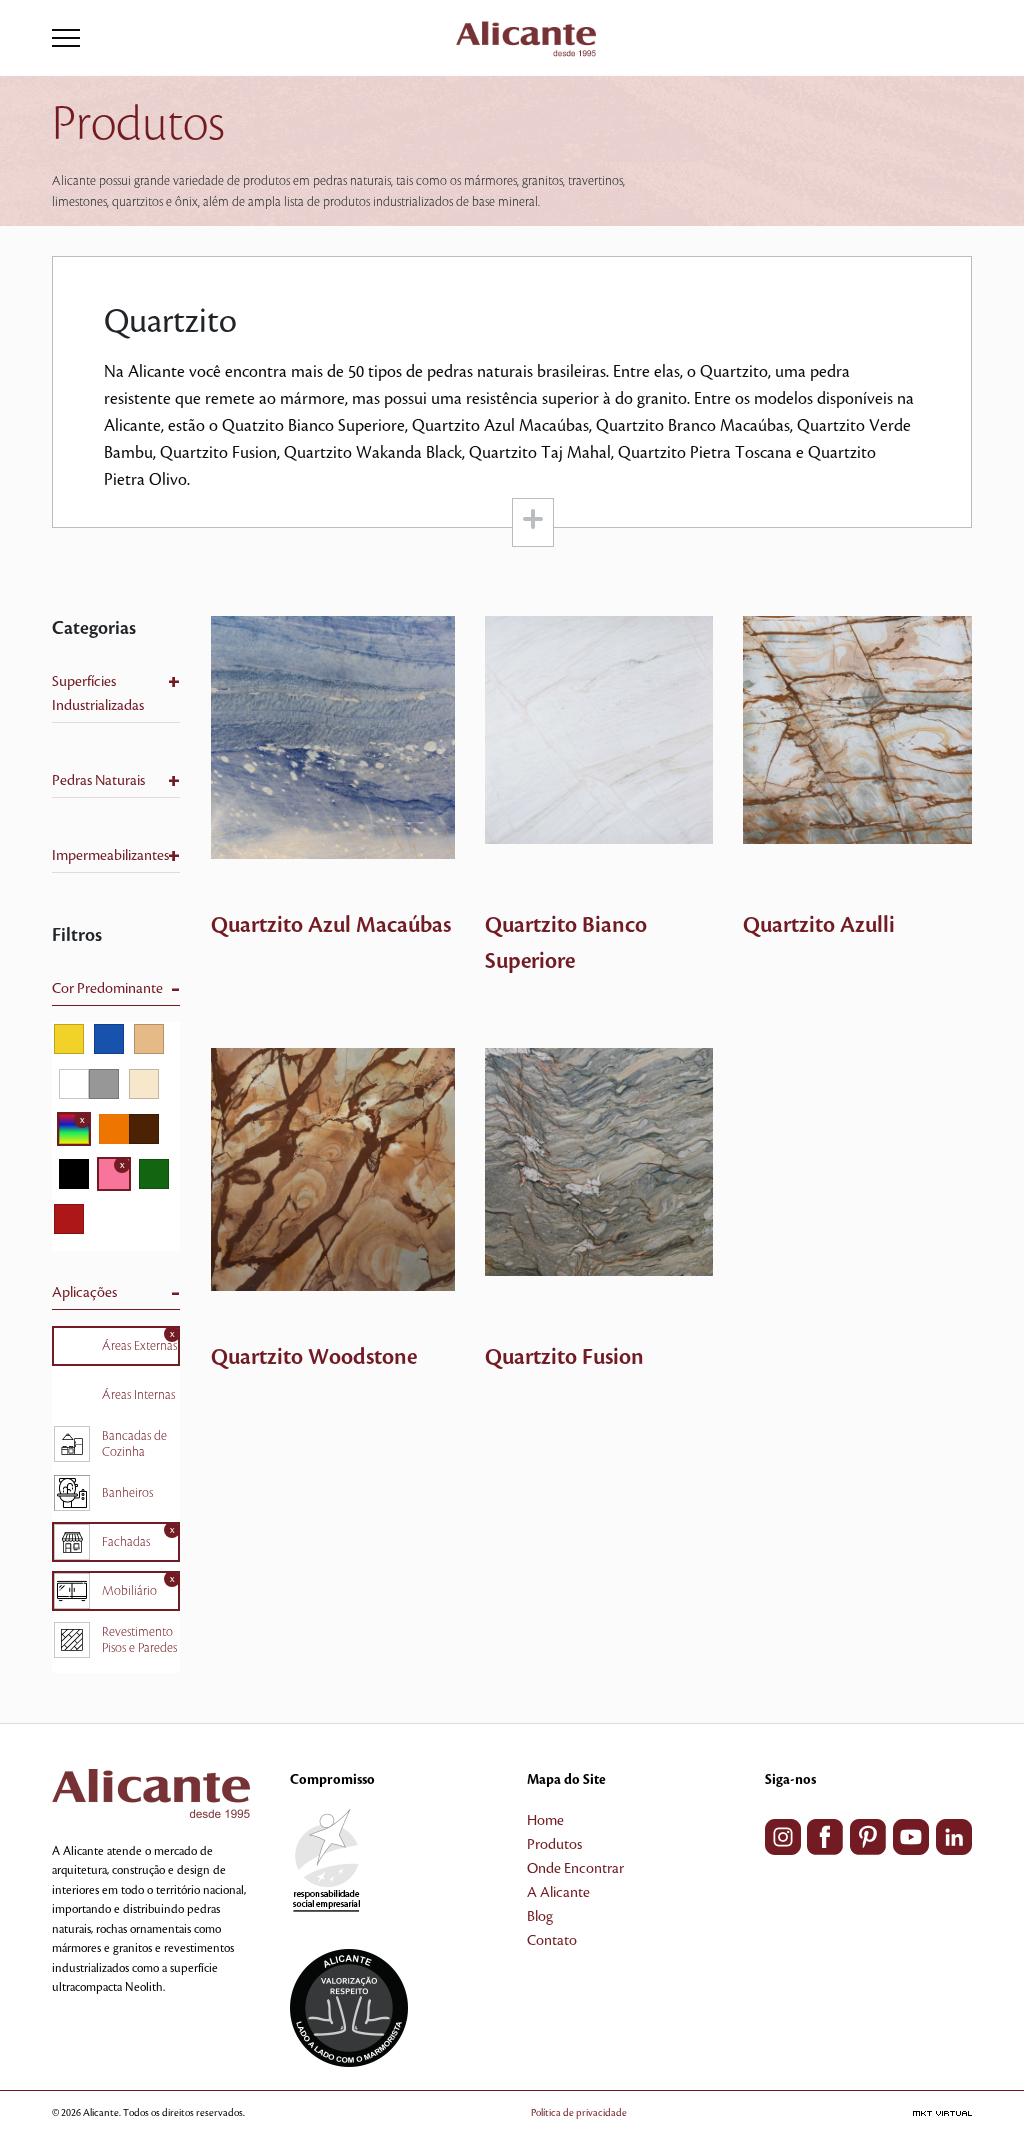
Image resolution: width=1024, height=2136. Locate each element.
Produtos (554, 1845)
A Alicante (558, 1893)
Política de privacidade (579, 2112)
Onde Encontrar (575, 1869)
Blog (540, 1917)
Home (545, 1821)
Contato (552, 1941)
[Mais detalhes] (333, 737)
